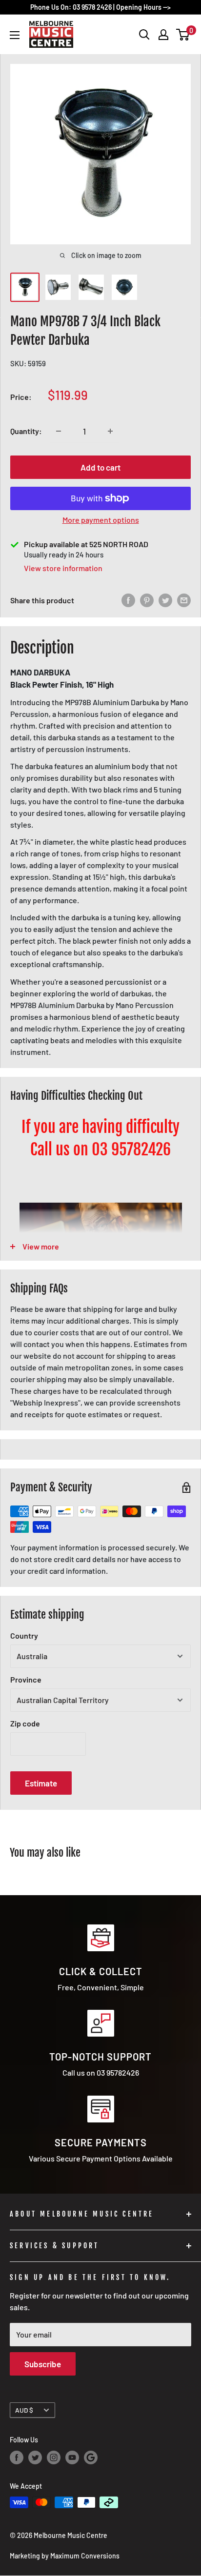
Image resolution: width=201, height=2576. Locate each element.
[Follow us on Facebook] (17, 2457)
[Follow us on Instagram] (54, 2457)
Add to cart (100, 467)
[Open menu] (15, 35)
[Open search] (144, 35)
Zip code (25, 1723)
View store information (63, 568)
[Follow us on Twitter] (35, 2457)
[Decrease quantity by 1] (59, 431)
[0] (183, 35)
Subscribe (43, 2364)
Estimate (41, 1783)
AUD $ (24, 2410)
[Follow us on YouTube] (72, 2457)
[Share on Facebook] (128, 600)
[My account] (163, 35)
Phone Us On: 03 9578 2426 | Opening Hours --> (100, 7)
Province (26, 1679)
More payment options (101, 520)
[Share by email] (184, 600)
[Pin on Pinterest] (147, 600)
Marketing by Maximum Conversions (65, 2556)
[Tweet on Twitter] (165, 600)
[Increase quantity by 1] (110, 431)
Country (24, 1635)
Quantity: (26, 431)
